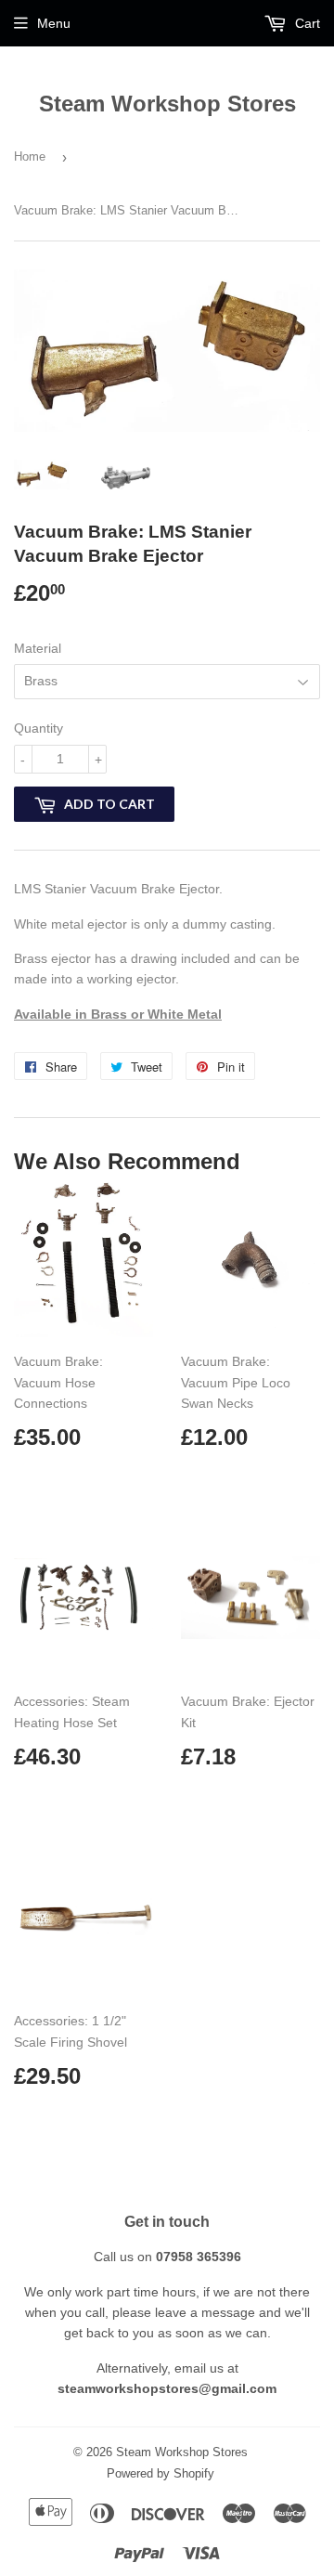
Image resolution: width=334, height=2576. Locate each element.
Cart (306, 23)
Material (38, 648)
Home (30, 156)
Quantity (39, 728)
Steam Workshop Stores (167, 104)
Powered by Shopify (161, 2473)
